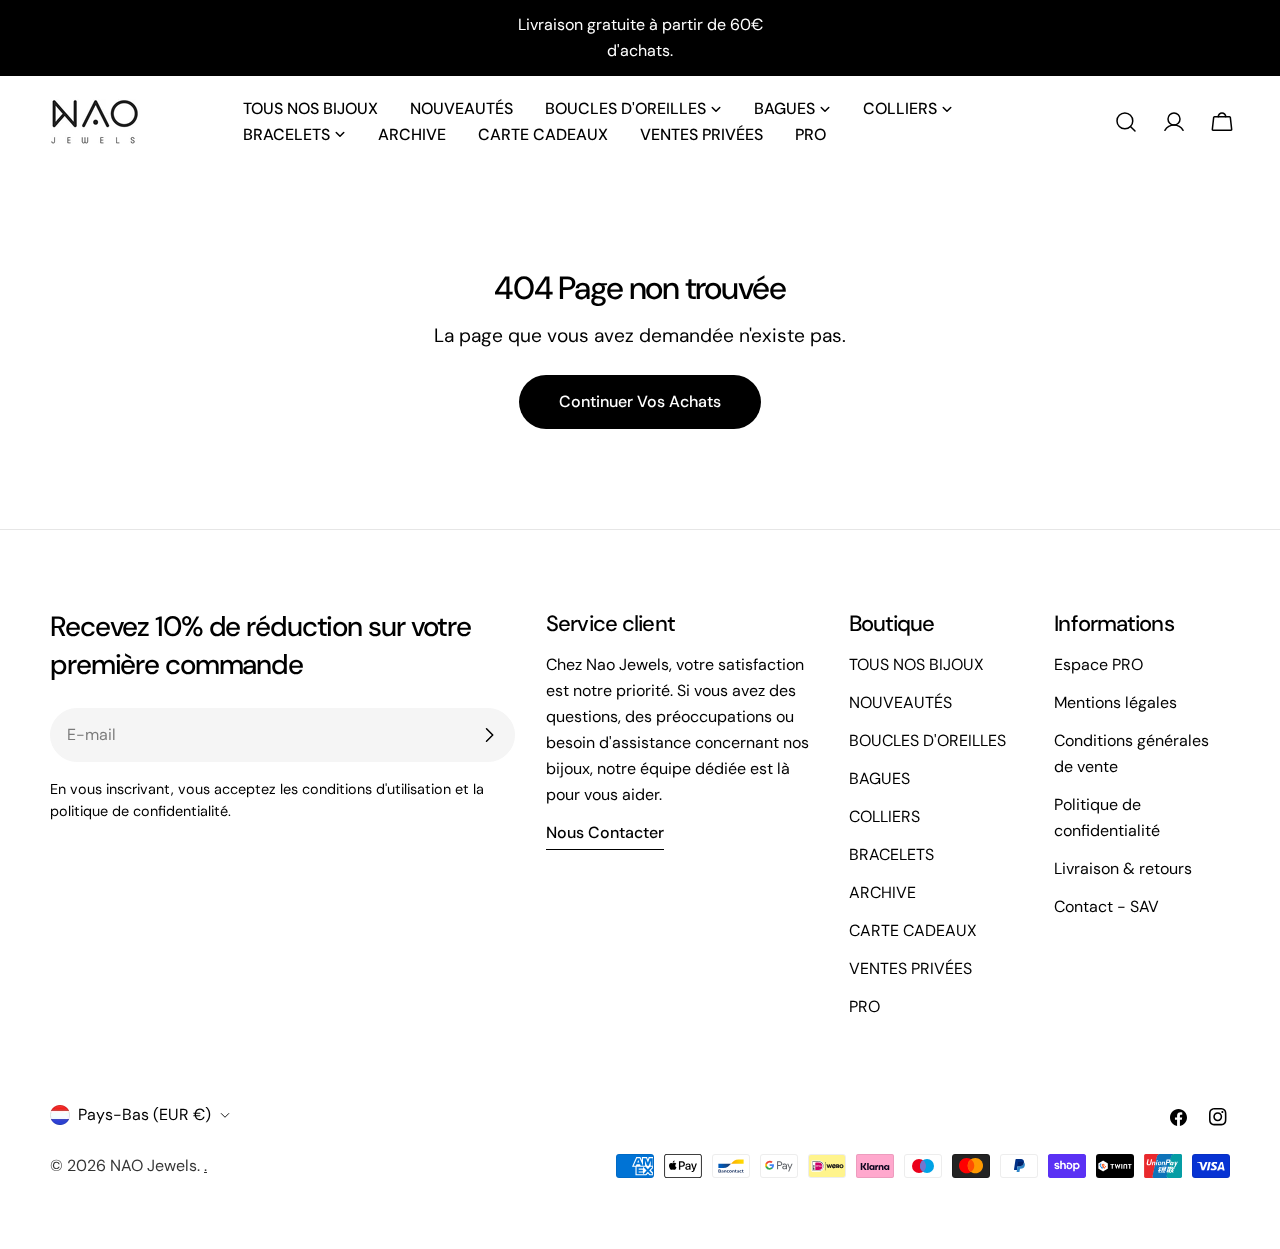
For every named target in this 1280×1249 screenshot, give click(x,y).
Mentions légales (1115, 702)
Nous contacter (605, 832)
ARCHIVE (882, 892)
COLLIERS (884, 816)
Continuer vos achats (640, 401)
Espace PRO (1098, 664)
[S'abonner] (489, 735)
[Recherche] (1126, 122)
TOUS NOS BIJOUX (916, 664)
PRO (864, 1006)
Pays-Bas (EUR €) (144, 1114)
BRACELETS (891, 854)
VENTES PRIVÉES (910, 968)
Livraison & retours (1123, 868)
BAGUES (879, 778)
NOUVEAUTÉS (900, 702)
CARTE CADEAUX (913, 930)
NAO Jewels (153, 1165)
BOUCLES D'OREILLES (927, 740)
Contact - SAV (1106, 906)
